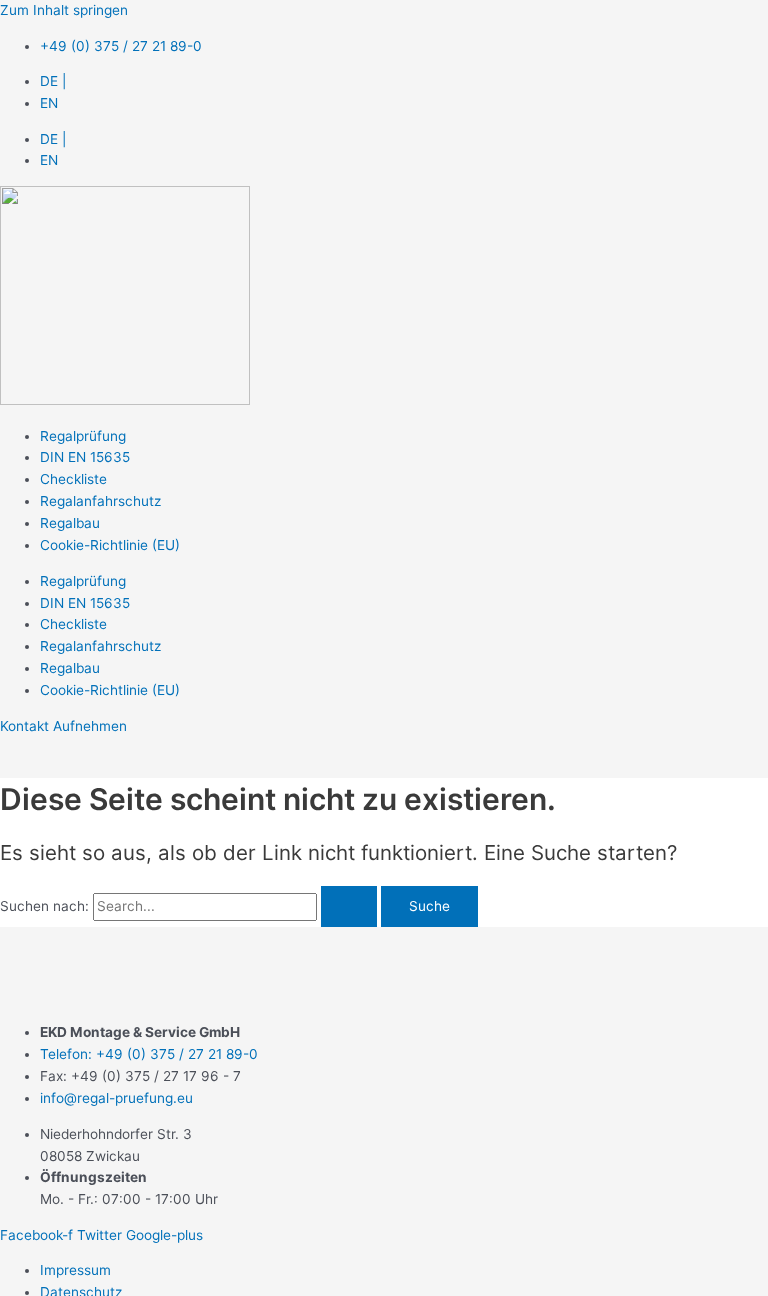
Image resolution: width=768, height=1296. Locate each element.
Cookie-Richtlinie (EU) (110, 545)
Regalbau (70, 523)
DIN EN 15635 (85, 457)
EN (49, 103)
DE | (53, 81)
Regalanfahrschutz (100, 501)
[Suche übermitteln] (349, 907)
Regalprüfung (83, 436)
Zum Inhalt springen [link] (64, 10)
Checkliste (73, 479)
